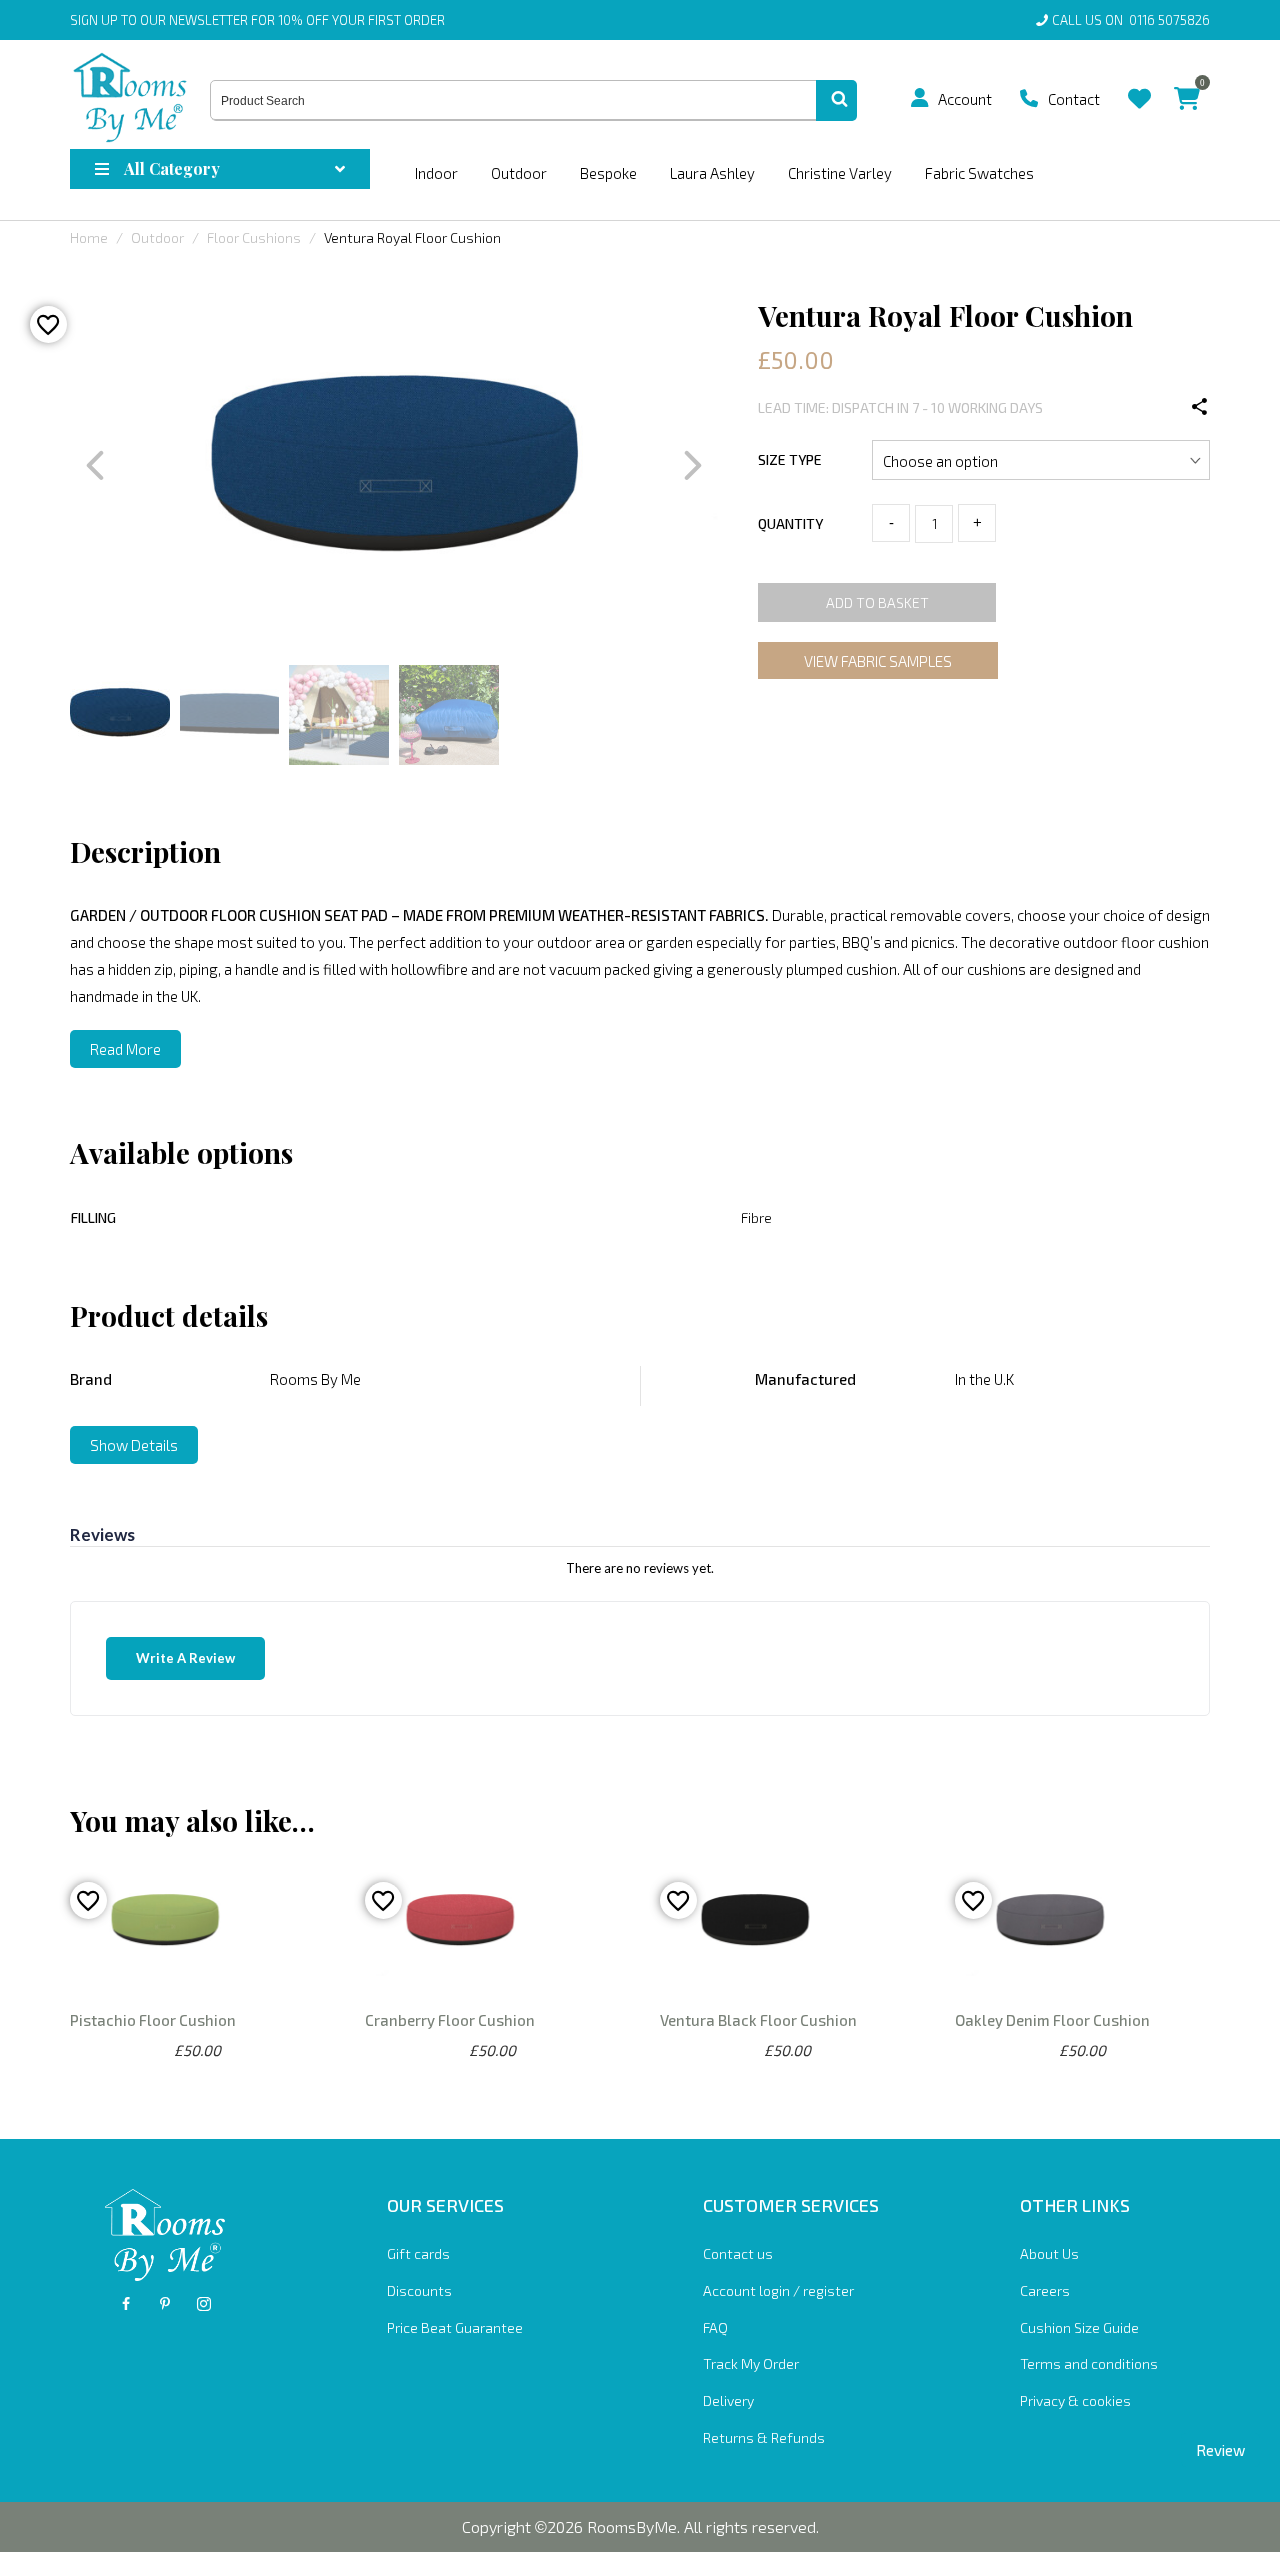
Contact (1074, 99)
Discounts (419, 2290)
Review (1220, 2450)
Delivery (728, 2400)
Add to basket (877, 602)
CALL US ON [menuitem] (1131, 20)
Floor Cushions (254, 237)
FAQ (715, 2327)
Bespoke (608, 173)
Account (965, 99)
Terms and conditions (1089, 2363)
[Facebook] (126, 2304)
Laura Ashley (712, 173)
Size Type (790, 459)
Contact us (738, 2253)
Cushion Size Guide (1079, 2327)
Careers (1045, 2290)
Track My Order (751, 2363)
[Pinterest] (165, 2304)
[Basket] (1187, 83)
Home (89, 237)
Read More (125, 1049)
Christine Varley (840, 173)
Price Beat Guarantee (455, 2327)
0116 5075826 (1166, 20)
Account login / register (778, 2290)
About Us (1049, 2253)
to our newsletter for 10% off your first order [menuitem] (257, 20)
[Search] (836, 101)
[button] (920, 98)
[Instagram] (204, 2304)
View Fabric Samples (878, 661)
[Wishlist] (1139, 83)
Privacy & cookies (1075, 2400)
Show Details (134, 1445)
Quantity (790, 523)
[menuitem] (927, 98)
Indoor (436, 173)
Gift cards (418, 2253)
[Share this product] (1200, 407)
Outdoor (519, 173)
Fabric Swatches (979, 173)
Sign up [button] (94, 20)
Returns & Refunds (764, 2437)
